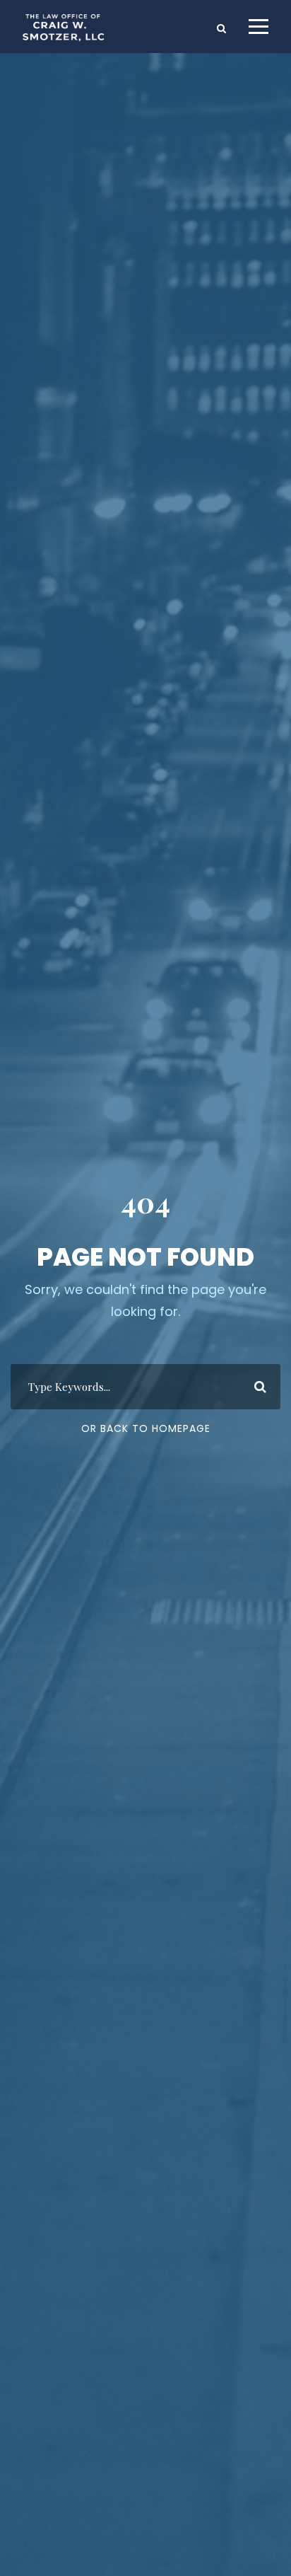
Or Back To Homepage (146, 1428)
